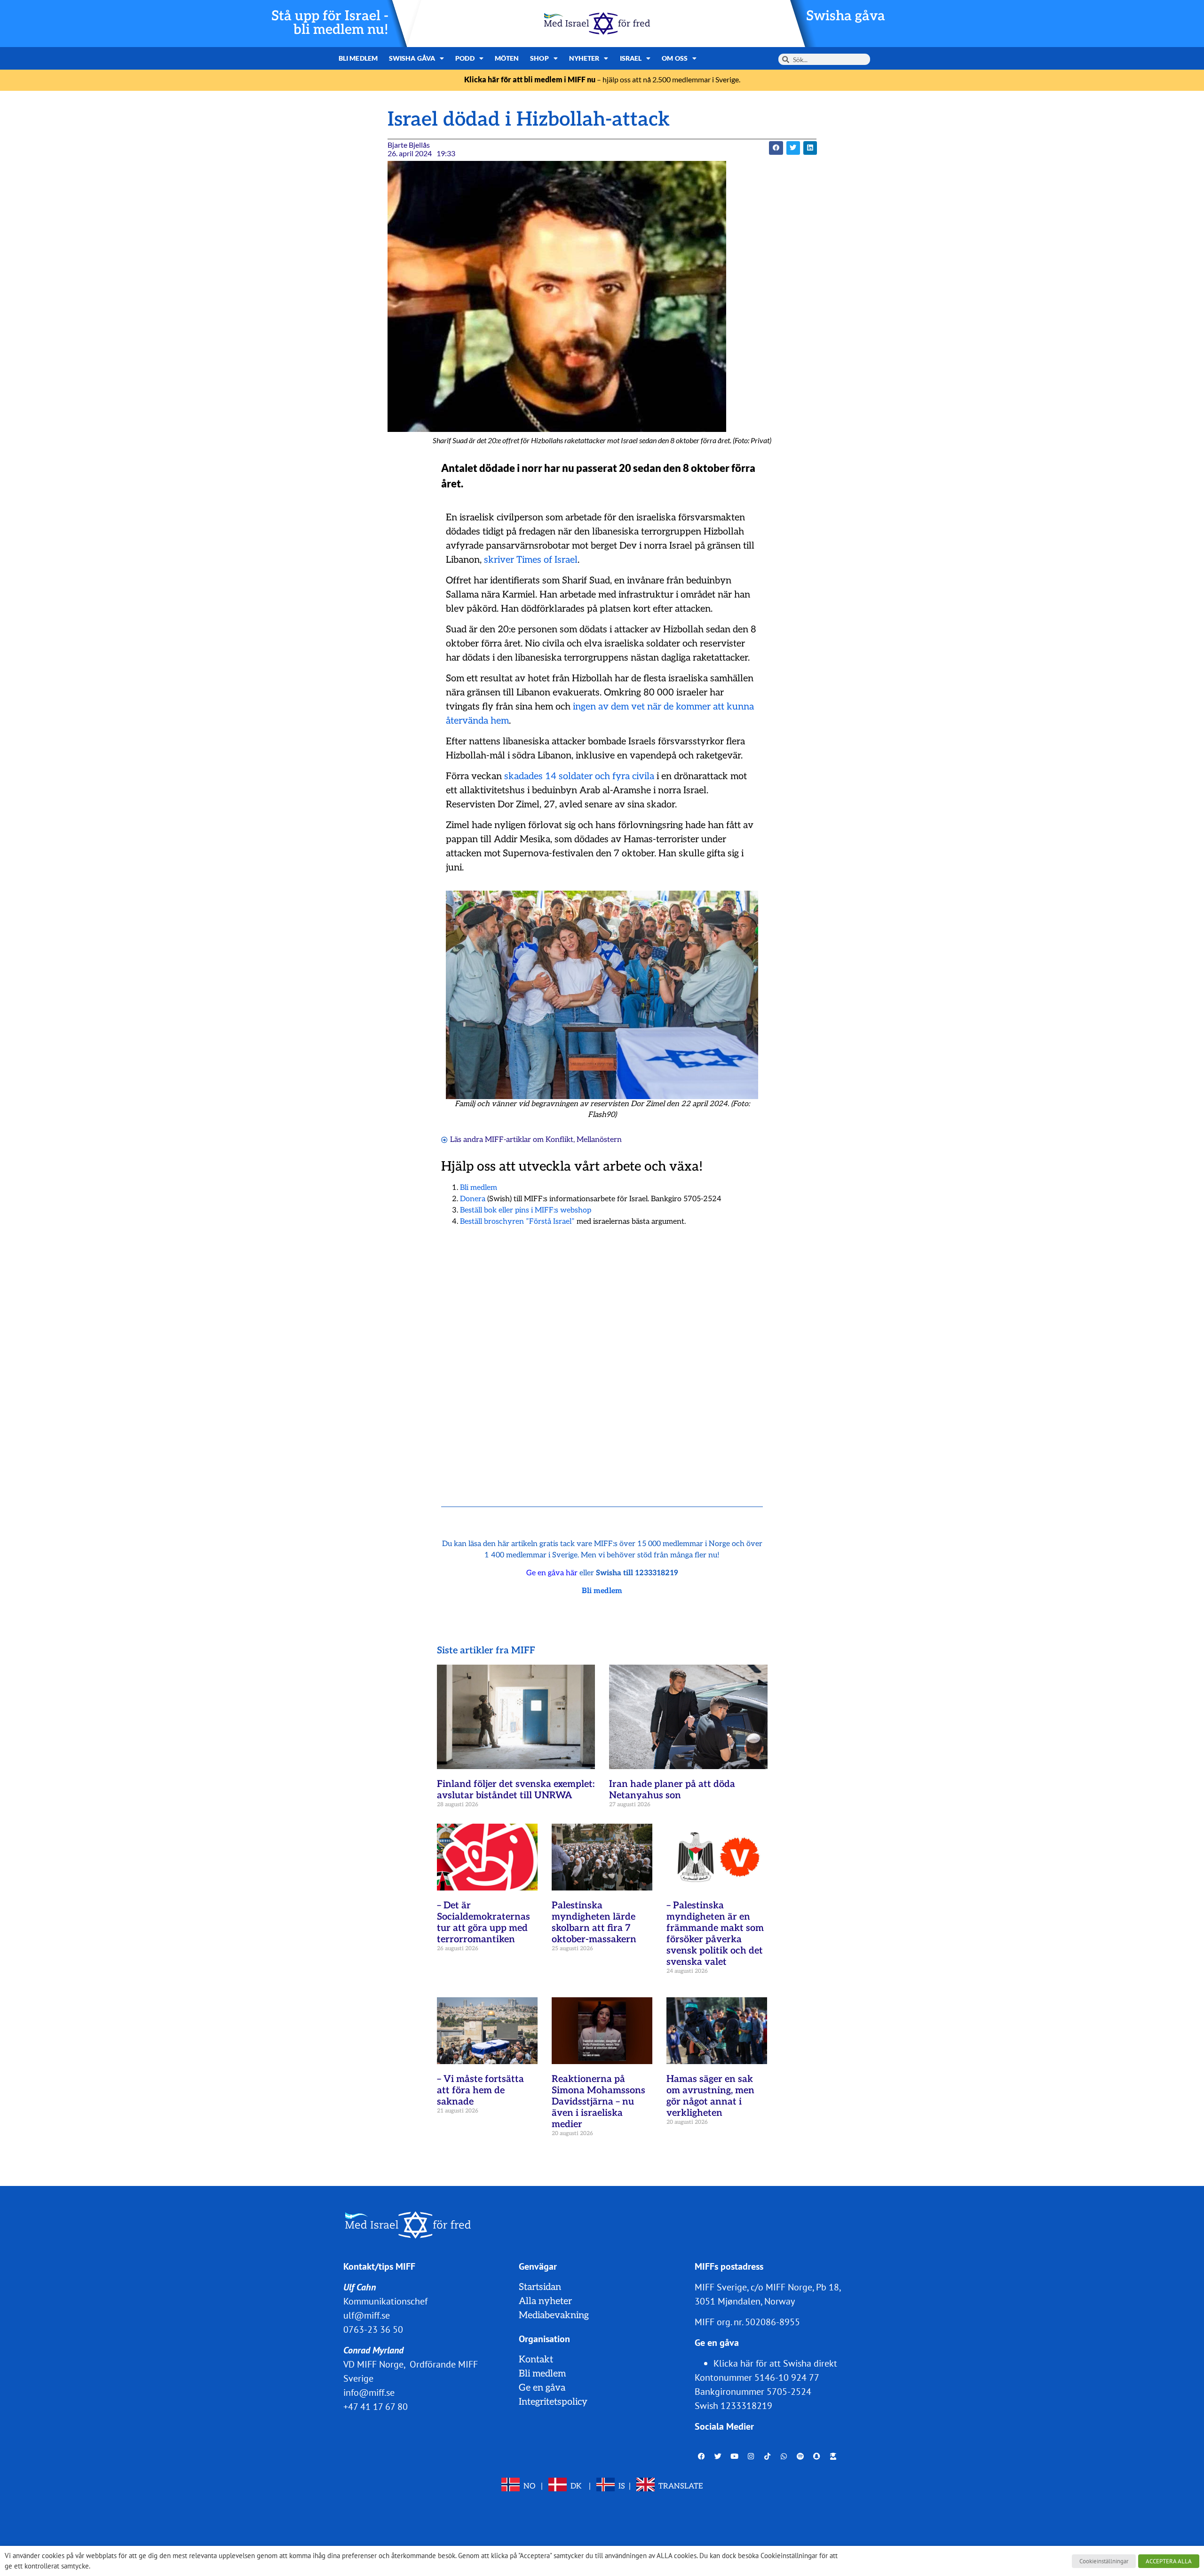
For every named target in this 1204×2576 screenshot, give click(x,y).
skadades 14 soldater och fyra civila (579, 776)
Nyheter (584, 58)
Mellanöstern (599, 1140)
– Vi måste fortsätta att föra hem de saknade (480, 2090)
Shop (539, 58)
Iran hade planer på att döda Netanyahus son (672, 1790)
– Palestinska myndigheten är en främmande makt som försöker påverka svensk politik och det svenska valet (715, 1934)
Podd (465, 58)
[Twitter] (718, 2456)
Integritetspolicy (553, 2402)
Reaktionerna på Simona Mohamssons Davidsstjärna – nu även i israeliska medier (598, 2102)
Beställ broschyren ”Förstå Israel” (517, 1222)
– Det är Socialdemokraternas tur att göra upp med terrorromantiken (483, 1922)
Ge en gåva (542, 2388)
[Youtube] (735, 2456)
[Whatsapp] (784, 2456)
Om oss (675, 58)
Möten (507, 58)
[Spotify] (800, 2456)
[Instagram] (751, 2456)
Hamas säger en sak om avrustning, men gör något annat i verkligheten (710, 2096)
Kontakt (536, 2360)
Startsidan (540, 2287)
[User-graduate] (833, 2456)
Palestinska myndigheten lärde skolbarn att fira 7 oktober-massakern (594, 1922)
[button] (776, 148)
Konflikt (559, 1140)
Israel (631, 58)
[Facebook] (702, 2456)
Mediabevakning (554, 2315)
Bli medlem (358, 58)
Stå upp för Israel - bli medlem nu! (330, 23)
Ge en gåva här (552, 1573)
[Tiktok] (768, 2456)
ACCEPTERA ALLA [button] (1169, 2561)
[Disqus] (602, 1355)
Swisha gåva (846, 16)
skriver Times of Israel (531, 560)
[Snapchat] (817, 2456)
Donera (473, 1199)
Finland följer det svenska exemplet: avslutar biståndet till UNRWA (516, 1790)
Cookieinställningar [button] (1104, 2561)
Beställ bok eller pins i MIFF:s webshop (526, 1210)
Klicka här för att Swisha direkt (775, 2363)
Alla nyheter (545, 2301)
